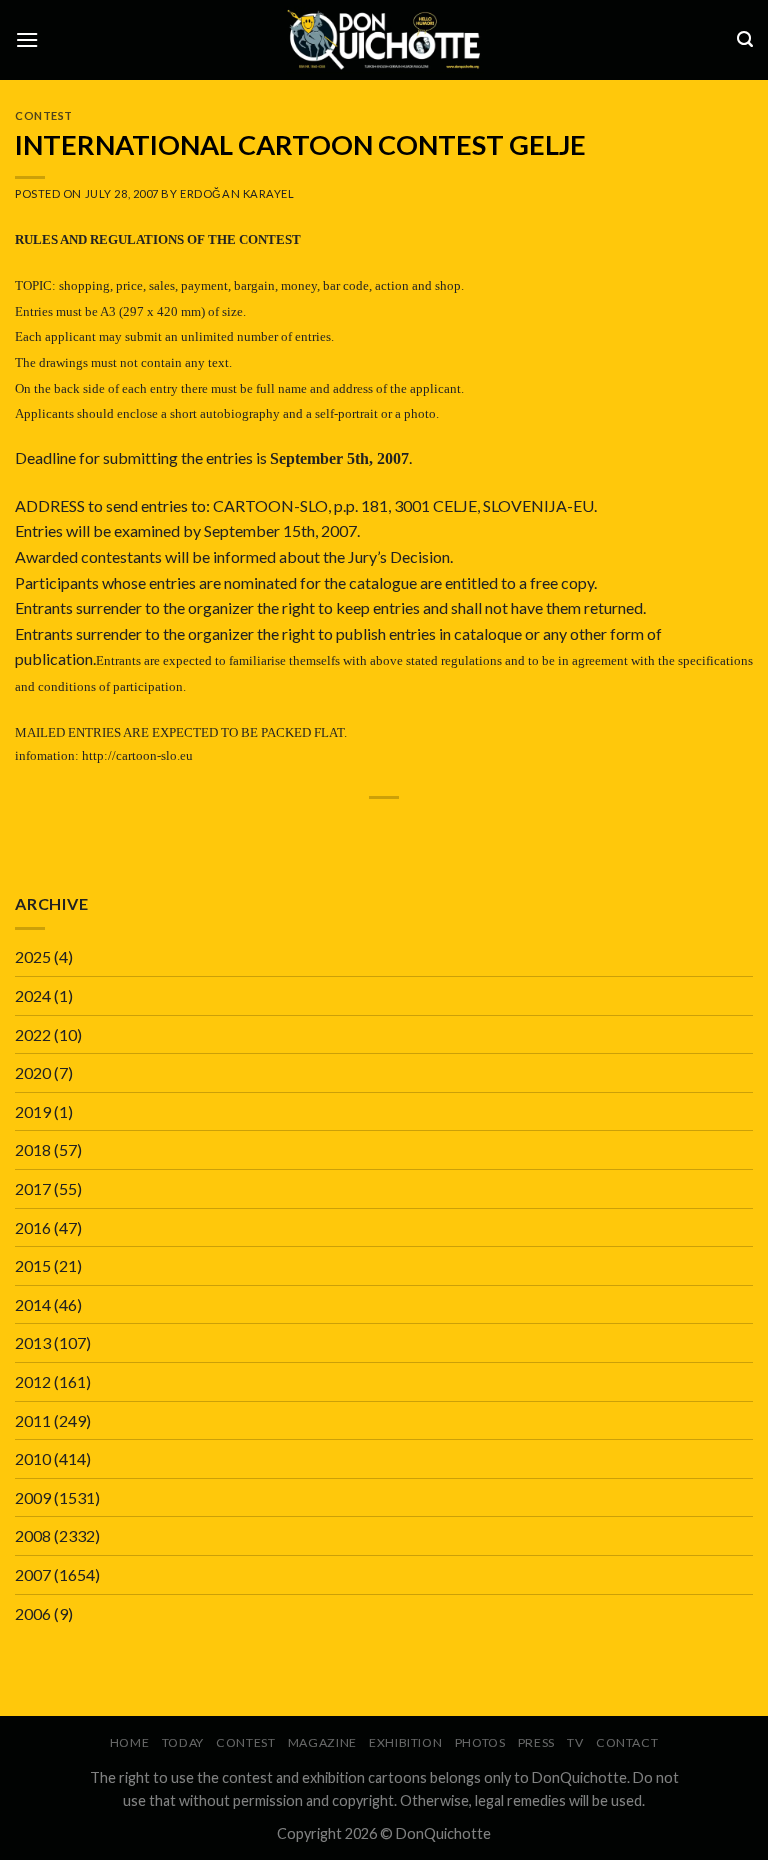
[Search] (745, 39)
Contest (44, 115)
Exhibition (405, 1742)
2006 (33, 1613)
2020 (33, 1072)
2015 (33, 1265)
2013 (33, 1342)
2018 (33, 1149)
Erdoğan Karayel (237, 193)
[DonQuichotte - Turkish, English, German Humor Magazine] (384, 39)
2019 (33, 1111)
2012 (33, 1381)
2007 (33, 1574)
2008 (33, 1535)
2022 (33, 1034)
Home (129, 1742)
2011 (33, 1420)
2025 (33, 956)
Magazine (322, 1742)
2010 (33, 1458)
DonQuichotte (443, 1833)
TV (575, 1742)
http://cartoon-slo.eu (137, 755)
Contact (627, 1742)
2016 (33, 1227)
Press (536, 1742)
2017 (33, 1188)
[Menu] (27, 39)
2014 (33, 1304)
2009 (33, 1497)
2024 (33, 995)
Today (183, 1742)
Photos (480, 1742)
